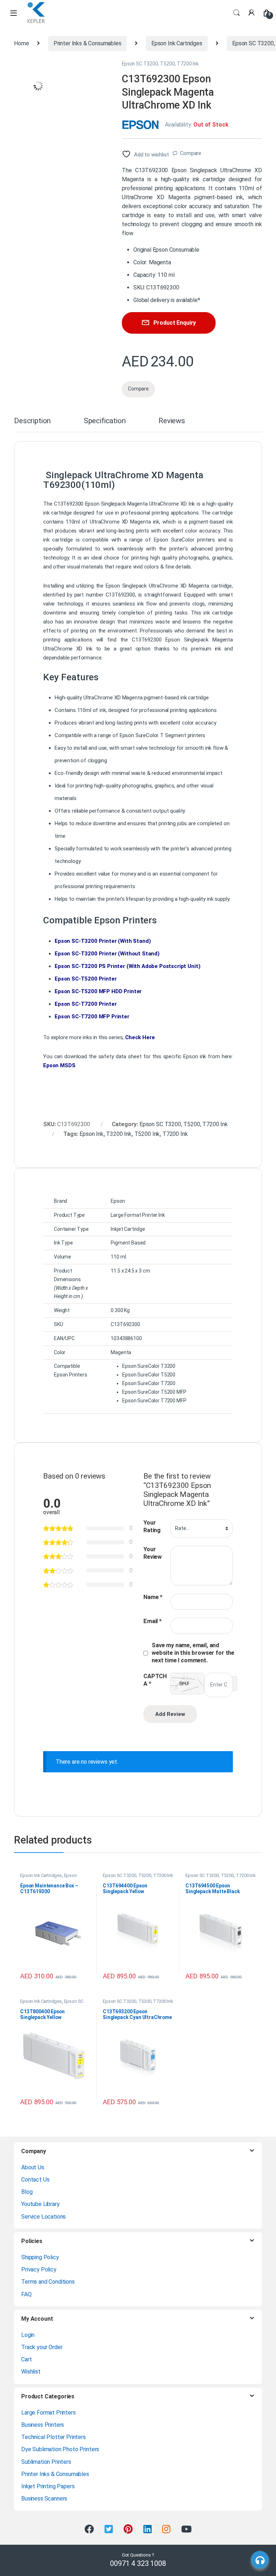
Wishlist (31, 2372)
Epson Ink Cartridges (177, 43)
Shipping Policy (40, 2257)
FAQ (26, 2294)
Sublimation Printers (46, 2462)
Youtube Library (40, 2204)
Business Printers (43, 2425)
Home (21, 43)
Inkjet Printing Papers (48, 2486)
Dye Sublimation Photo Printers (60, 2449)
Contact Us (35, 2180)
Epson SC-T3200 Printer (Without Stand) (107, 954)
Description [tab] (32, 421)
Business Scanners (44, 2499)
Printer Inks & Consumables (88, 43)
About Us (33, 2167)
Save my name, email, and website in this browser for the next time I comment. (193, 1653)
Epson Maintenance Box (49, 1878)
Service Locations (43, 2217)
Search (236, 13)
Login (28, 2335)
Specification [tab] (105, 421)
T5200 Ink (147, 1134)
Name (153, 1597)
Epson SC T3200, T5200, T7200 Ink (160, 64)
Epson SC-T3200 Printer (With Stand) (103, 941)
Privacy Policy (39, 2269)
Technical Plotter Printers (54, 2437)
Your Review (153, 1553)
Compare (191, 153)
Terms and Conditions (48, 2282)
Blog (27, 2192)
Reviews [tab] (172, 421)
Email (153, 1621)
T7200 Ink (175, 1134)
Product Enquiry (175, 323)
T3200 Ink (119, 1134)
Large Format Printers (49, 2413)
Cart (26, 2359)
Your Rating (152, 1526)
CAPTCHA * (155, 1680)
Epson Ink (91, 1134)
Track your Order (42, 2347)
